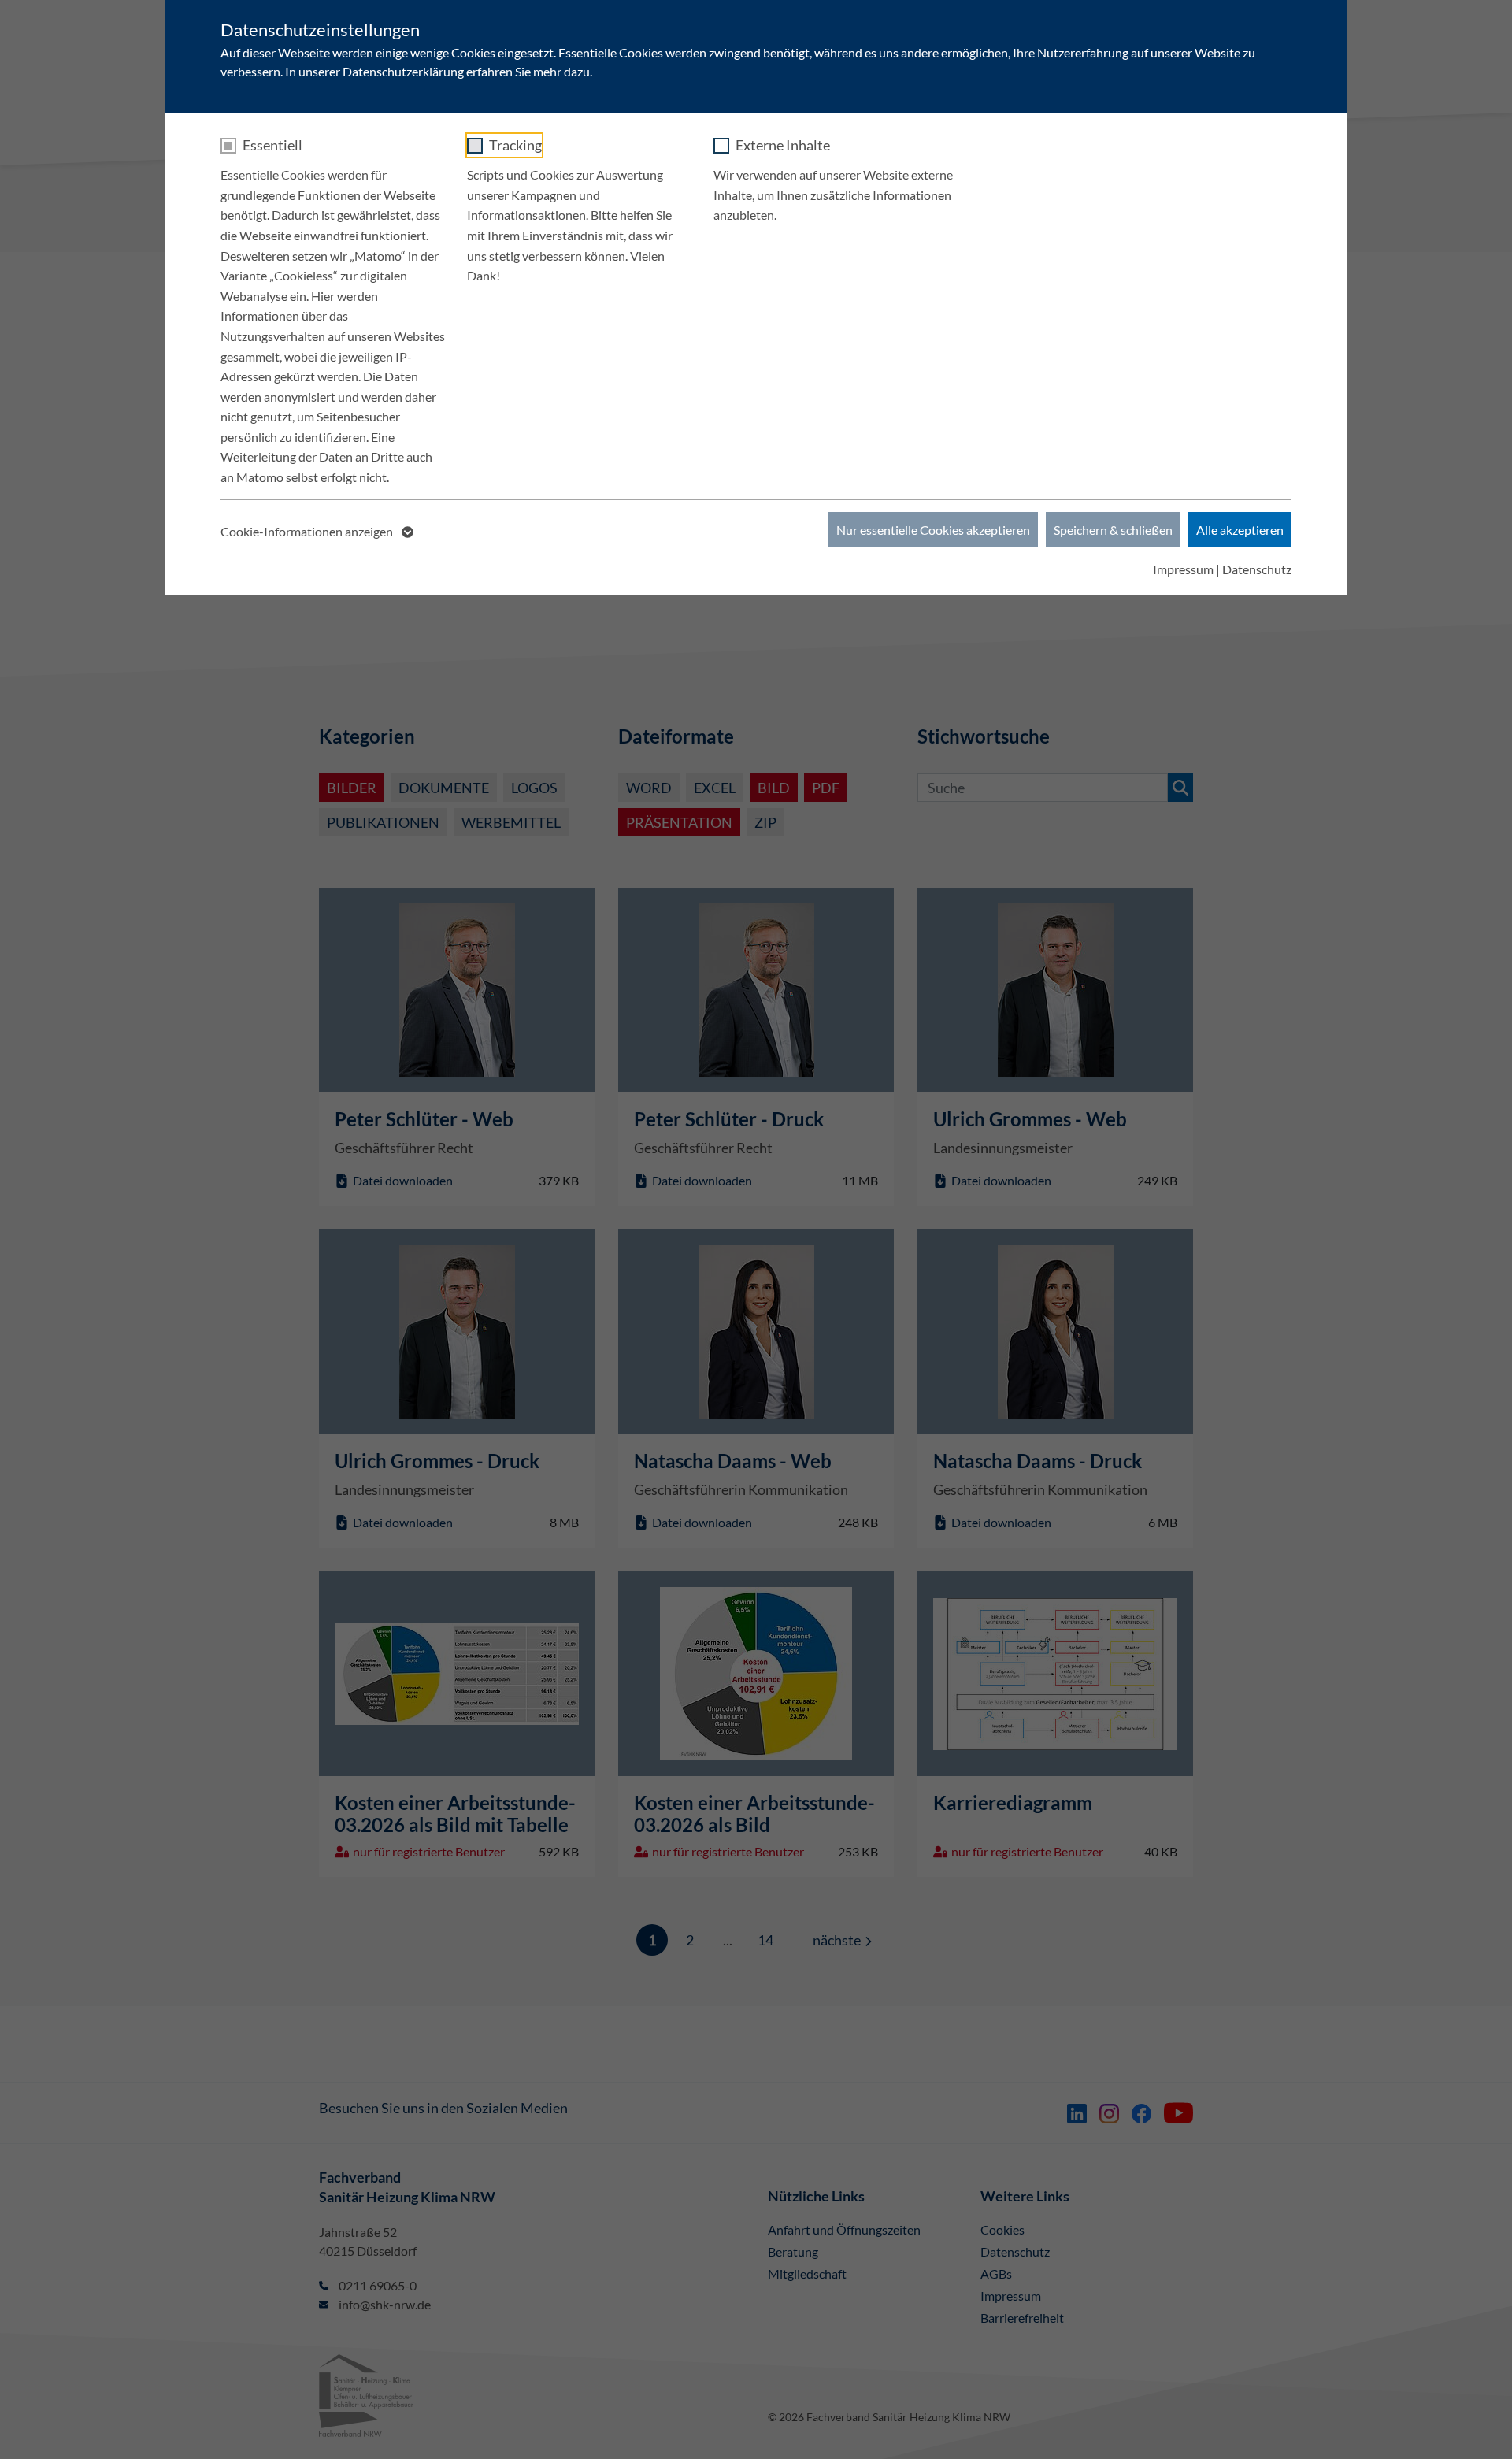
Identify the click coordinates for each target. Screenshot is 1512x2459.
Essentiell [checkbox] (272, 145)
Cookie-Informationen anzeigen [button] (308, 531)
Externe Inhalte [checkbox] (783, 145)
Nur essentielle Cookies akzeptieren (933, 530)
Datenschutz (1257, 569)
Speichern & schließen (1113, 530)
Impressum (1183, 569)
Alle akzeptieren (1240, 530)
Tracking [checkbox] (515, 145)
